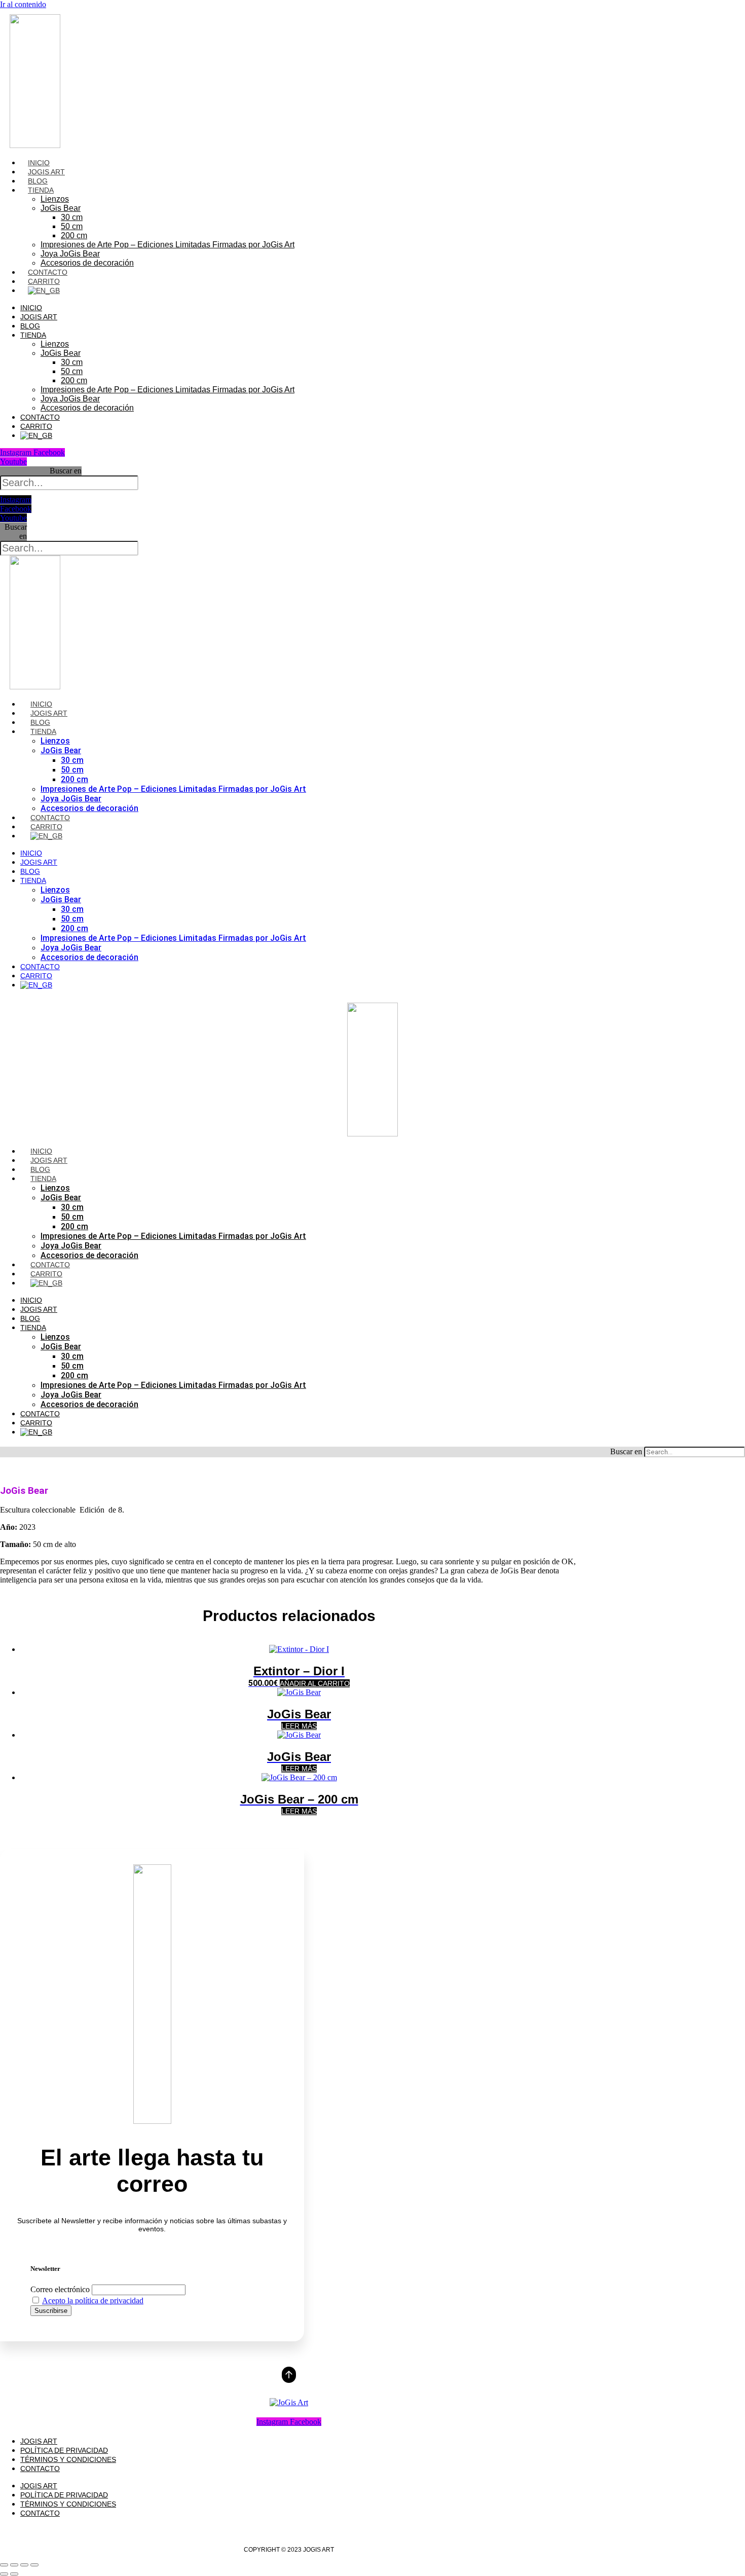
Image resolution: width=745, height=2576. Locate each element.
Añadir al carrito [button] (315, 1683)
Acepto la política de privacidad (93, 2301)
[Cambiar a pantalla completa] (14, 2565)
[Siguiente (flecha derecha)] (14, 2574)
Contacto (48, 272)
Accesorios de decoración (87, 263)
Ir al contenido (23, 4)
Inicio (39, 163)
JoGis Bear (61, 208)
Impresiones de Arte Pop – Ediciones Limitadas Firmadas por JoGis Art (167, 245)
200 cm (74, 235)
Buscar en (66, 471)
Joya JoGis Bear (70, 254)
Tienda (41, 190)
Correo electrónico (60, 2289)
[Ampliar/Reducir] (4, 2565)
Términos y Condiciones (68, 2459)
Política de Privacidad (64, 2450)
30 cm (72, 217)
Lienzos (55, 199)
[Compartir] (24, 2565)
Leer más (299, 1726)
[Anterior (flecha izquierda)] (4, 2574)
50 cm (72, 226)
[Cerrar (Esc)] (34, 2565)
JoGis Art (46, 172)
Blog (38, 181)
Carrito (44, 281)
